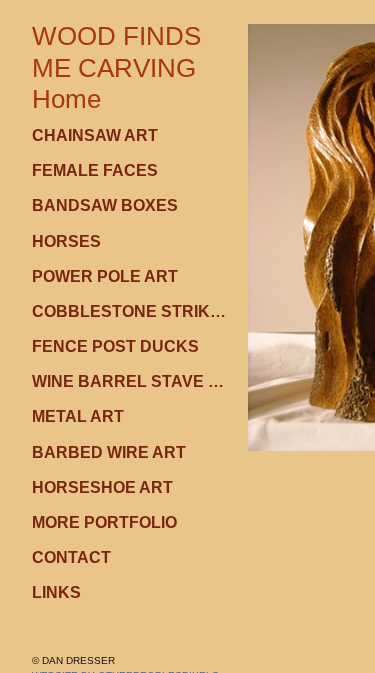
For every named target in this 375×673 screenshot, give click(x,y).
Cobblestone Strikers (132, 311)
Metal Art (78, 416)
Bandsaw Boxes (105, 205)
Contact (71, 557)
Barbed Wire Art (109, 452)
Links (56, 592)
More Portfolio (104, 522)
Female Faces (95, 170)
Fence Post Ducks (115, 346)
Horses (66, 241)
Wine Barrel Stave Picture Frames (132, 381)
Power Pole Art (105, 276)
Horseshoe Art (102, 487)
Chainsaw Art (95, 135)
